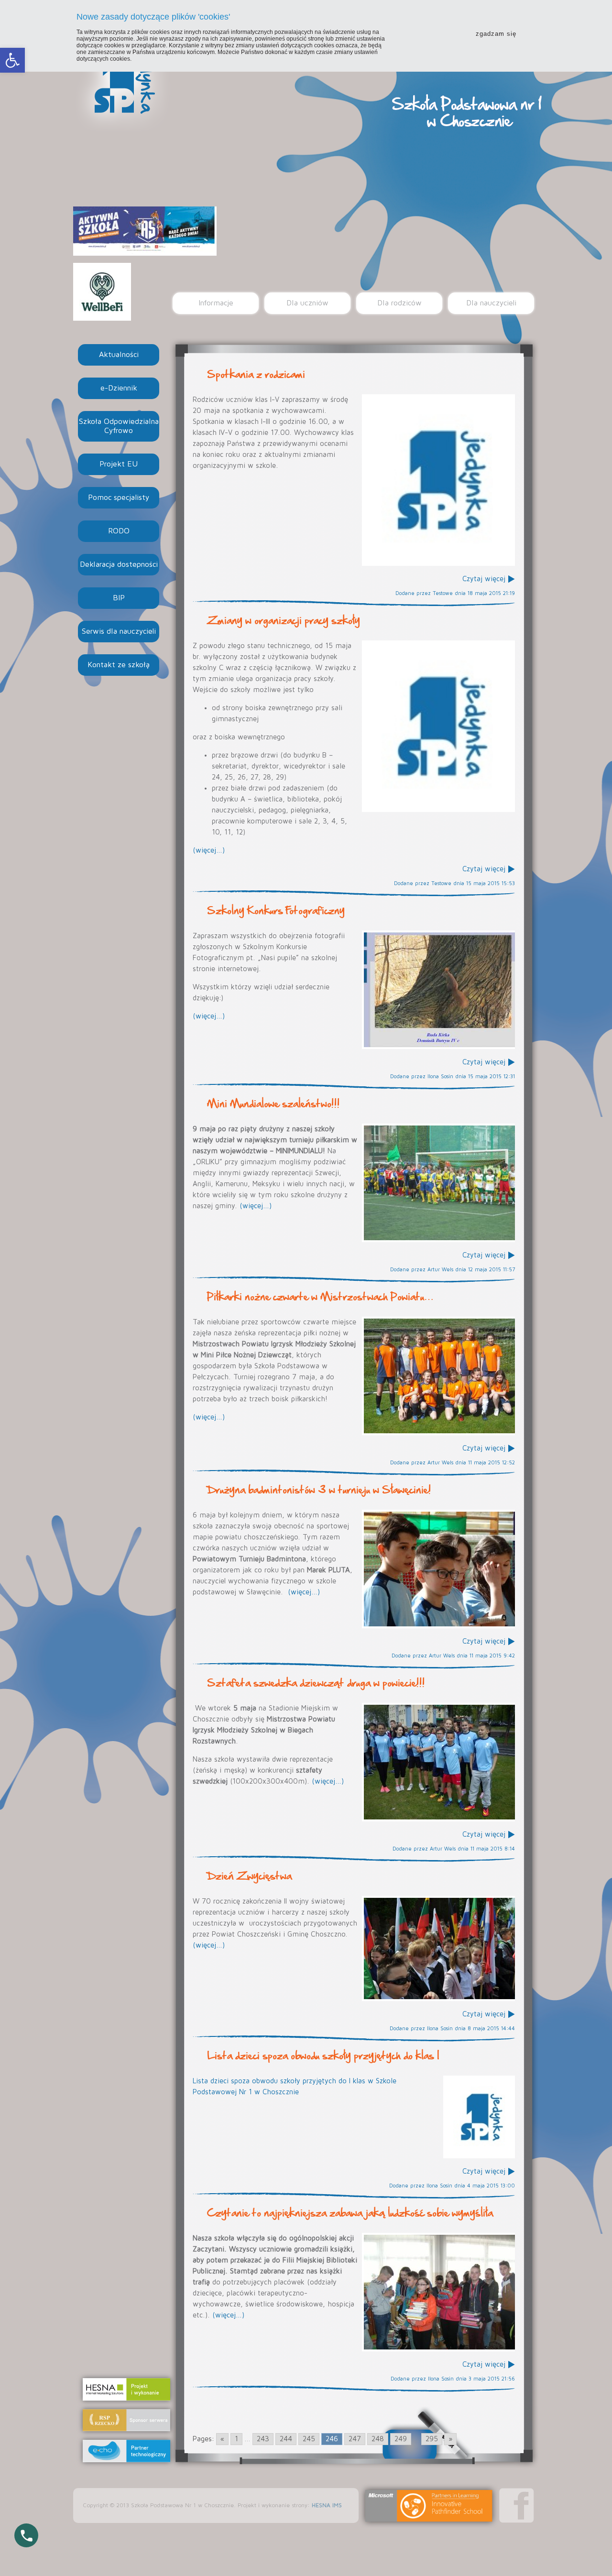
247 (355, 2439)
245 (309, 2439)
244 (286, 2439)
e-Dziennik (119, 388)
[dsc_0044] (438, 1948)
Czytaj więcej (484, 579)
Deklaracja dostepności (119, 564)
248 (378, 2439)
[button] (12, 60)
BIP (119, 598)
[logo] (438, 480)
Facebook (517, 2506)
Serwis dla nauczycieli (119, 631)
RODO (119, 531)
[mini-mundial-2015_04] (438, 1183)
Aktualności (119, 355)
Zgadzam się (496, 34)
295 (432, 2439)
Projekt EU (119, 464)
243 (263, 2439)
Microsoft (429, 2506)
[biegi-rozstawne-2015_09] (438, 1762)
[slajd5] (438, 990)
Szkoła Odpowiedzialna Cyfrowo (119, 426)
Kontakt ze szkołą (119, 665)
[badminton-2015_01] (438, 1569)
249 (401, 2439)
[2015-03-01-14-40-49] (438, 2292)
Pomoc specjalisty (119, 498)
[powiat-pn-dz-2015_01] (438, 1376)
